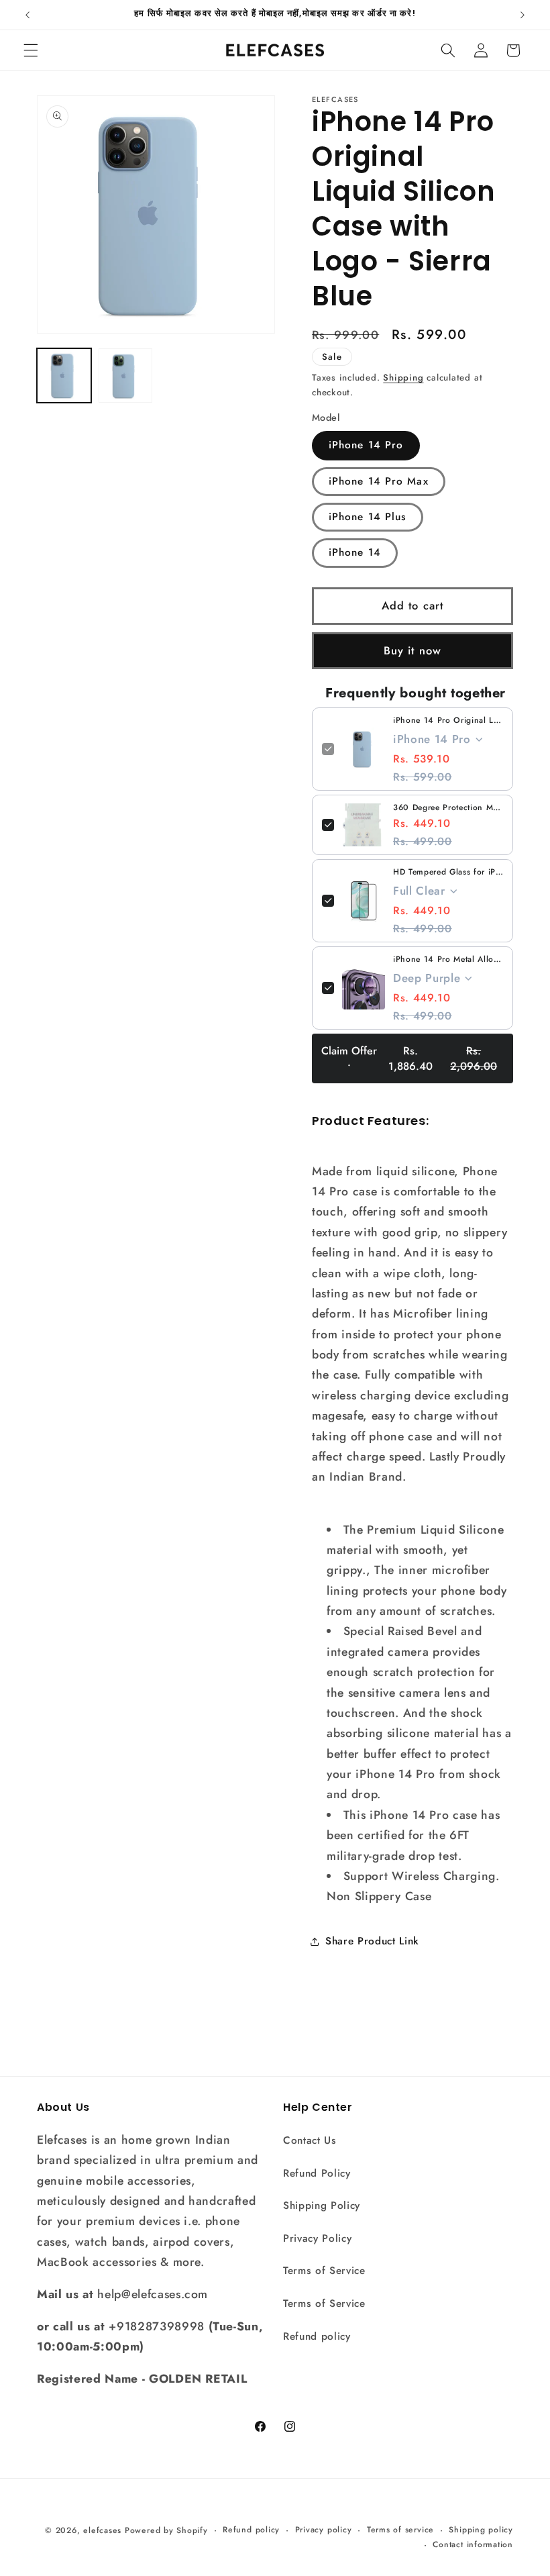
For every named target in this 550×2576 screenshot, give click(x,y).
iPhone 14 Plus (368, 517)
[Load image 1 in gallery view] (64, 376)
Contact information (473, 2544)
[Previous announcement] (27, 15)
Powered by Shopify (166, 2530)
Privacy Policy (317, 2238)
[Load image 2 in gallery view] (126, 376)
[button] (31, 50)
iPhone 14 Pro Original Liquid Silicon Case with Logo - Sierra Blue (448, 720)
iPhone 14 (355, 552)
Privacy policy (324, 2530)
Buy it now (412, 650)
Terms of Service (324, 2271)
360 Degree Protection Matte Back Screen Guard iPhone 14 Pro (448, 807)
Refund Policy (317, 2173)
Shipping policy (481, 2530)
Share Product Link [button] (372, 1941)
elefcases (102, 2530)
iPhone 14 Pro (366, 445)
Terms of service (400, 2530)
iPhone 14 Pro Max (379, 481)
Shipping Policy (322, 2206)
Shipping (403, 378)
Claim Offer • (409, 1058)
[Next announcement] (522, 15)
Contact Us (310, 2140)
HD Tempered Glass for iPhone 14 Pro (448, 872)
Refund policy (317, 2336)
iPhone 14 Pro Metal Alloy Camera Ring (448, 959)
